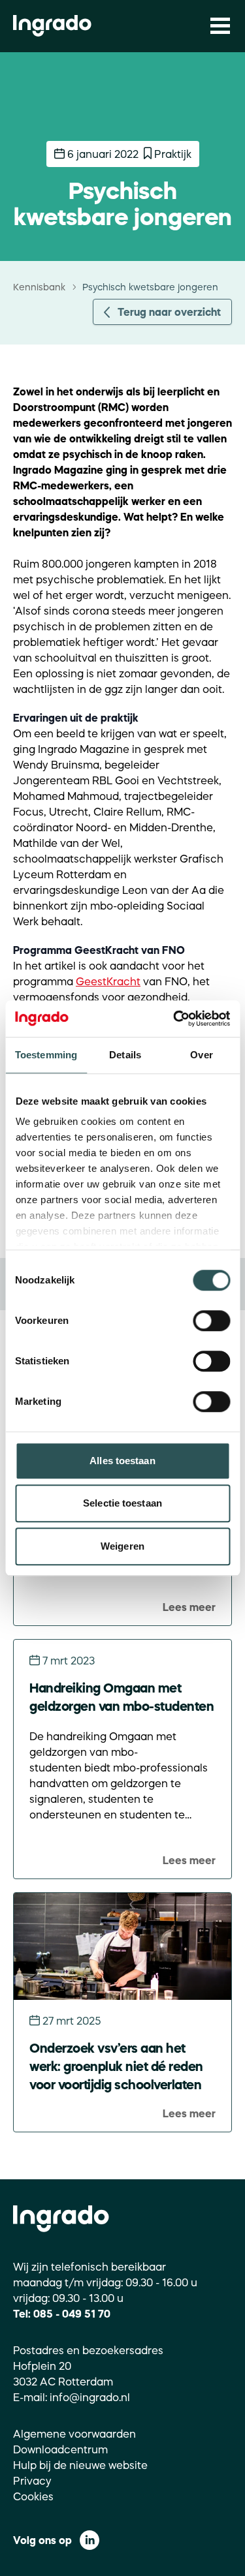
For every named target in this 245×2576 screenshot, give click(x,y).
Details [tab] (125, 1055)
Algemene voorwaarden (74, 2434)
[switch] (211, 1321)
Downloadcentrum (60, 2449)
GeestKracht (108, 981)
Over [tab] (201, 1055)
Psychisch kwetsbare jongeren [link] (150, 287)
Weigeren (122, 1546)
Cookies (33, 2496)
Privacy (32, 2481)
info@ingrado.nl (90, 2397)
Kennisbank (39, 287)
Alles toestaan (122, 1461)
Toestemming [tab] (46, 1055)
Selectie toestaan (122, 1503)
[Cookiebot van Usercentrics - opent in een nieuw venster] (174, 1019)
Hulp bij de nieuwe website (80, 2465)
